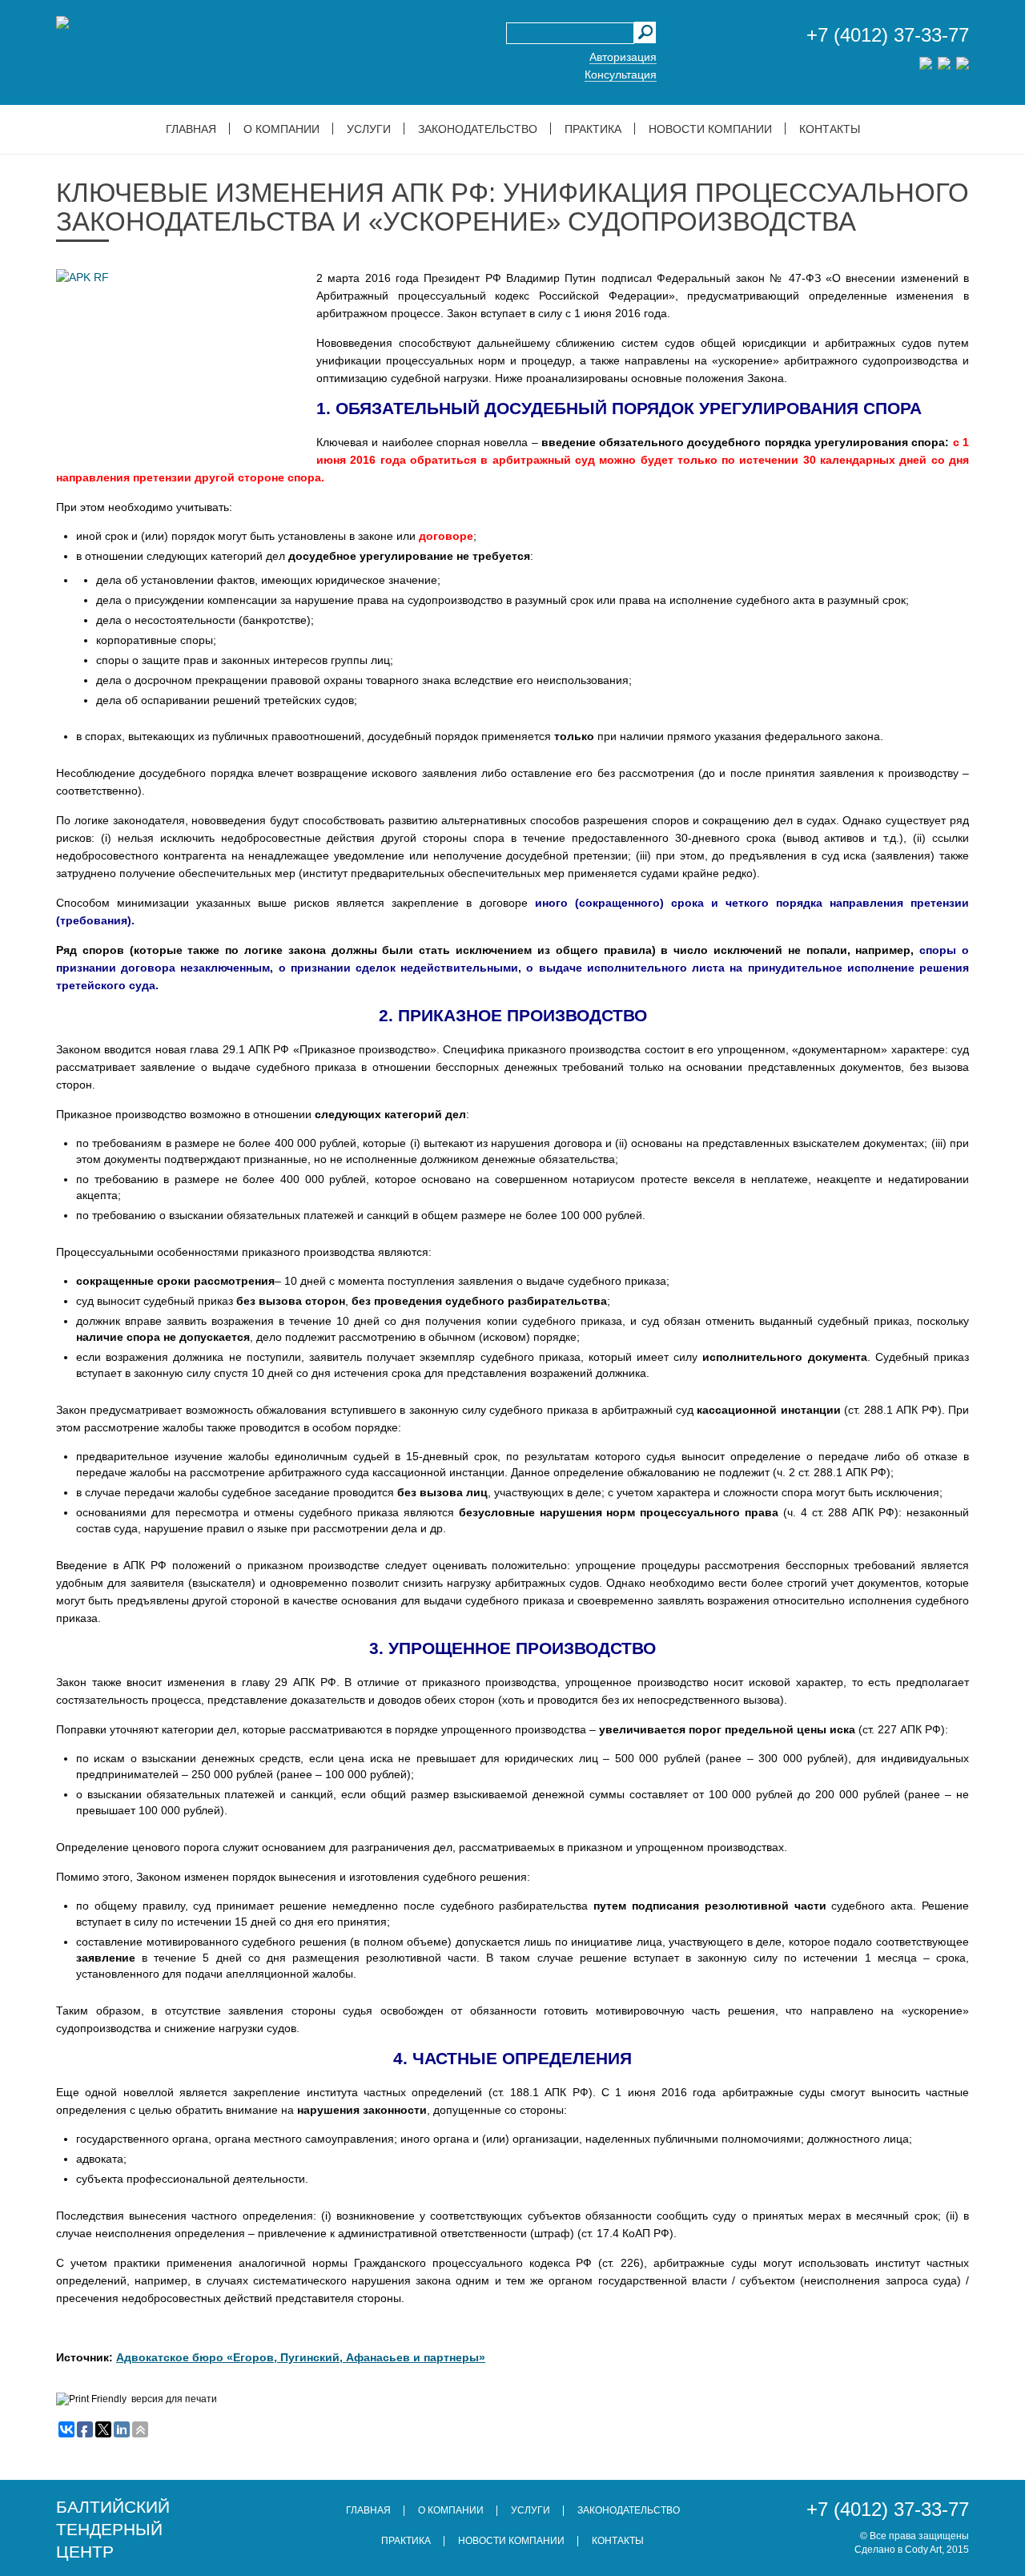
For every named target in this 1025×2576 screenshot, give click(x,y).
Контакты (830, 129)
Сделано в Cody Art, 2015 (912, 2550)
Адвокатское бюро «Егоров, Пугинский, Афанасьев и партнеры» (301, 2357)
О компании (281, 129)
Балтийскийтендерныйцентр (113, 2529)
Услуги (369, 129)
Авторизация (623, 57)
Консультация (621, 74)
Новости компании (710, 129)
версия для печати (174, 2399)
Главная (191, 129)
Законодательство (478, 129)
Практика (593, 129)
